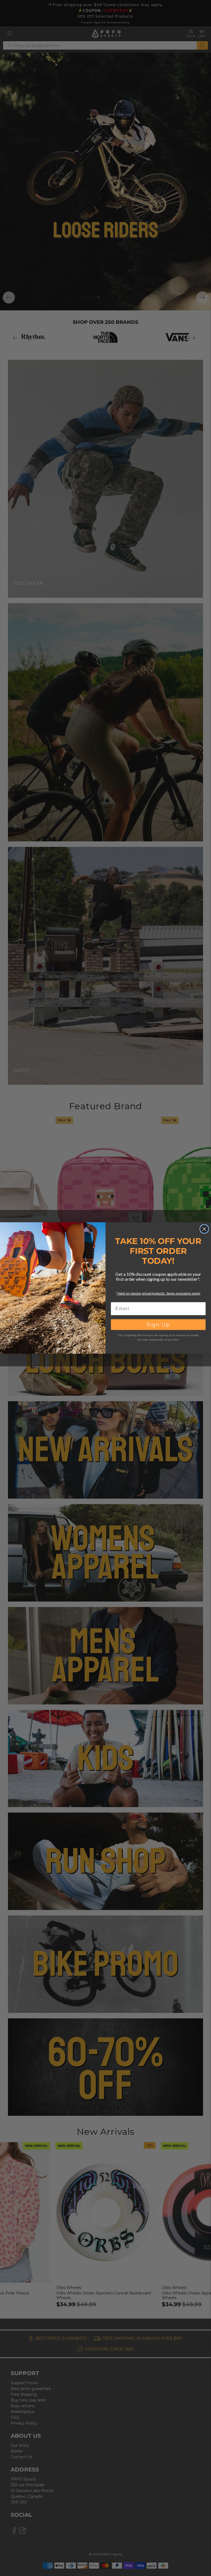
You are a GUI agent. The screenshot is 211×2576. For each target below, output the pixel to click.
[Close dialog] (204, 1229)
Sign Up (158, 1325)
